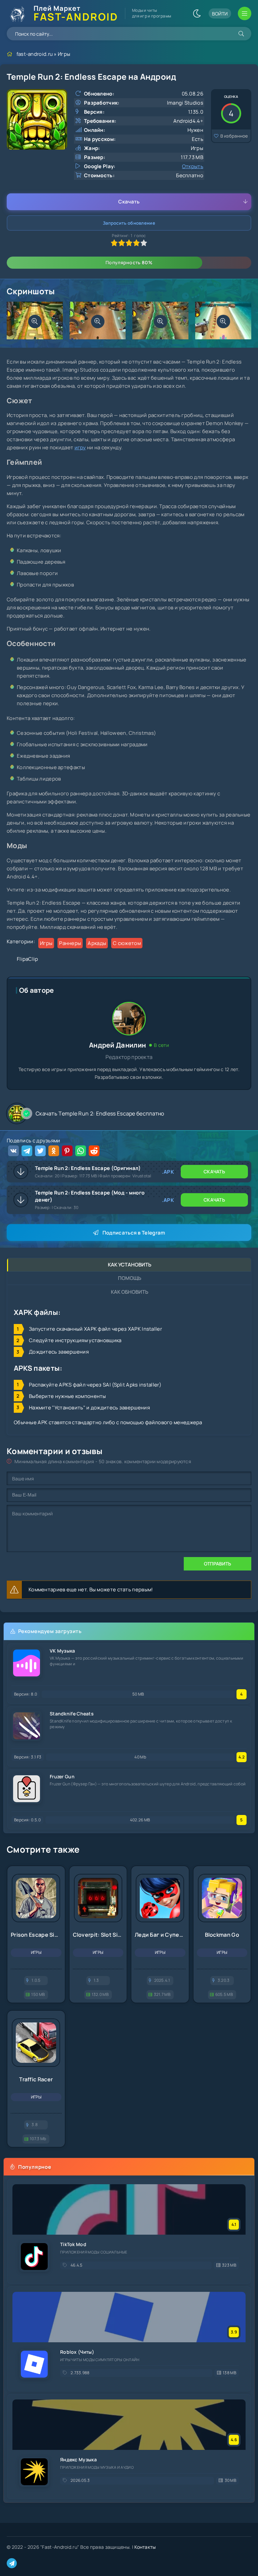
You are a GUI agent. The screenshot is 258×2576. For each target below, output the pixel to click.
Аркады (97, 943)
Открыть (193, 166)
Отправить (218, 1564)
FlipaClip (28, 959)
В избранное (234, 136)
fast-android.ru (35, 54)
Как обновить (130, 1292)
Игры (64, 54)
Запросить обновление (129, 223)
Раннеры (70, 943)
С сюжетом (127, 943)
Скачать (129, 202)
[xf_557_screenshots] (35, 321)
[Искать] (241, 34)
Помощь (130, 1278)
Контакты (145, 2547)
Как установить (130, 1265)
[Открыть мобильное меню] (245, 13)
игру (80, 447)
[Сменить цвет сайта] (197, 13)
